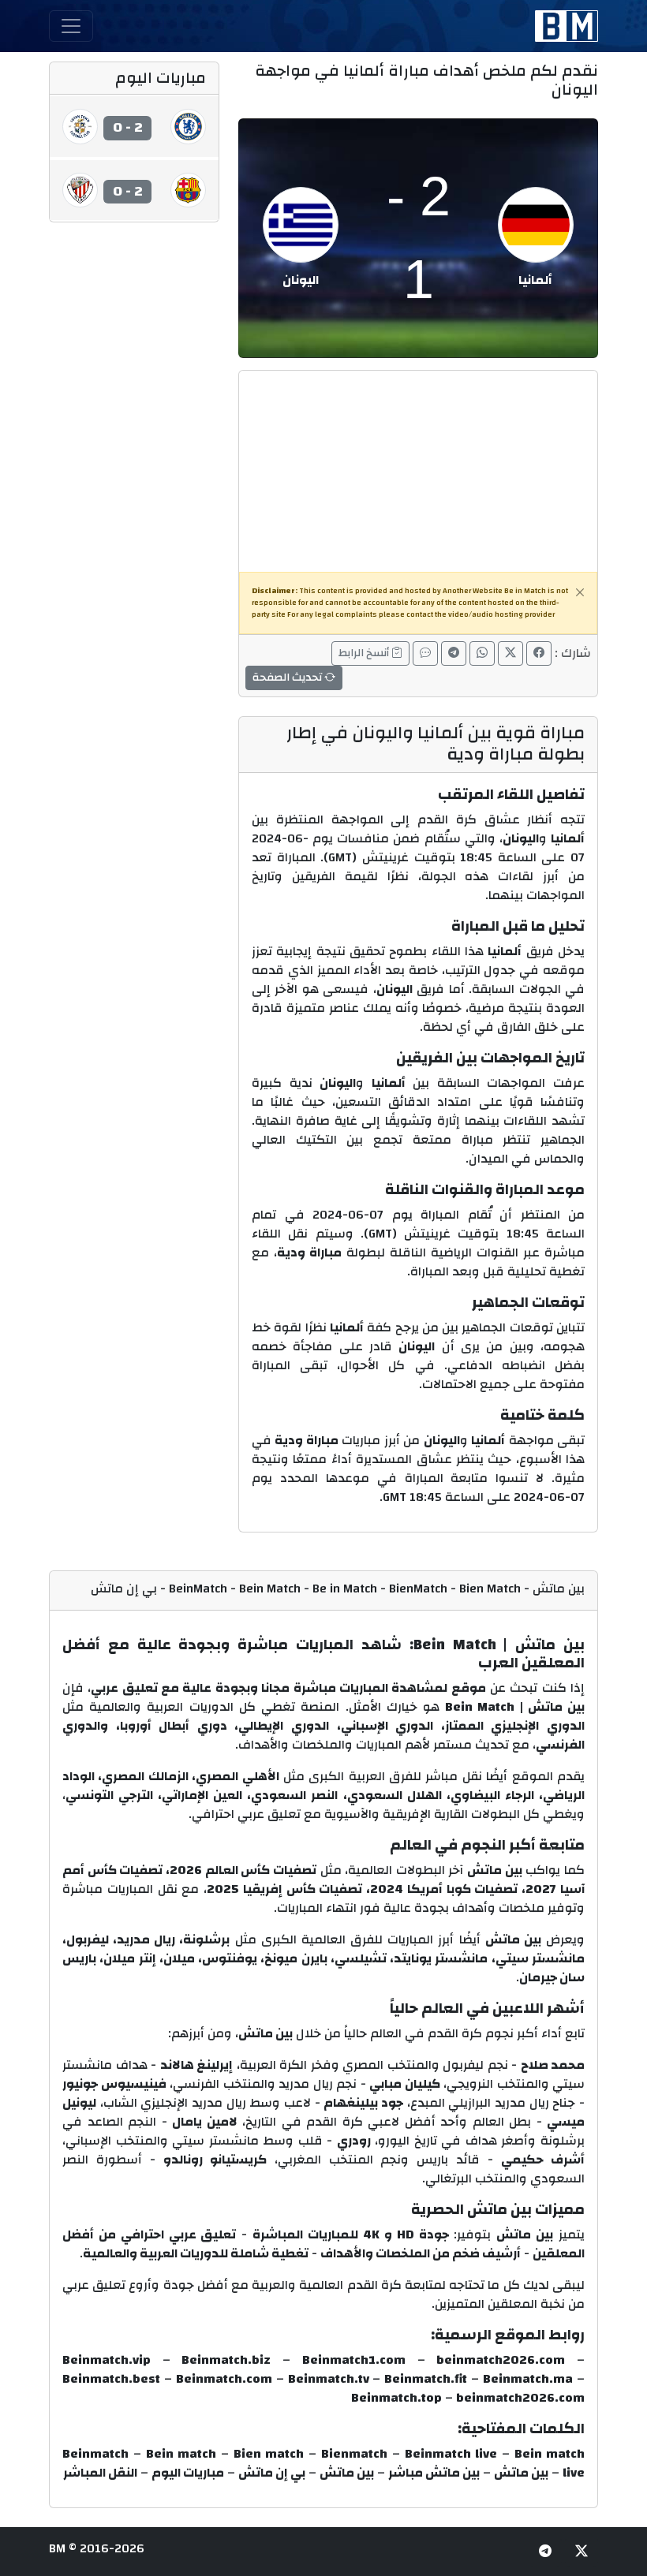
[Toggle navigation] (71, 26)
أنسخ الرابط (365, 653)
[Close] (580, 592)
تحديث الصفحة (288, 678)
